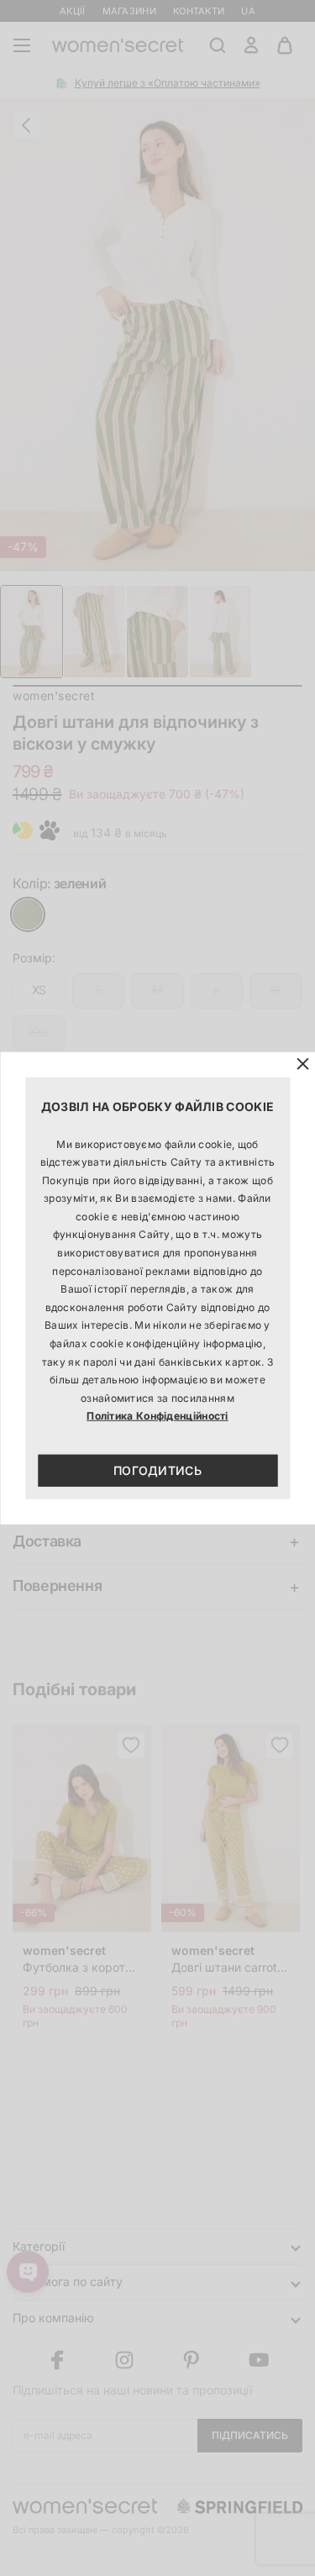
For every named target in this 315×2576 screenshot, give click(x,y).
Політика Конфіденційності (157, 1416)
